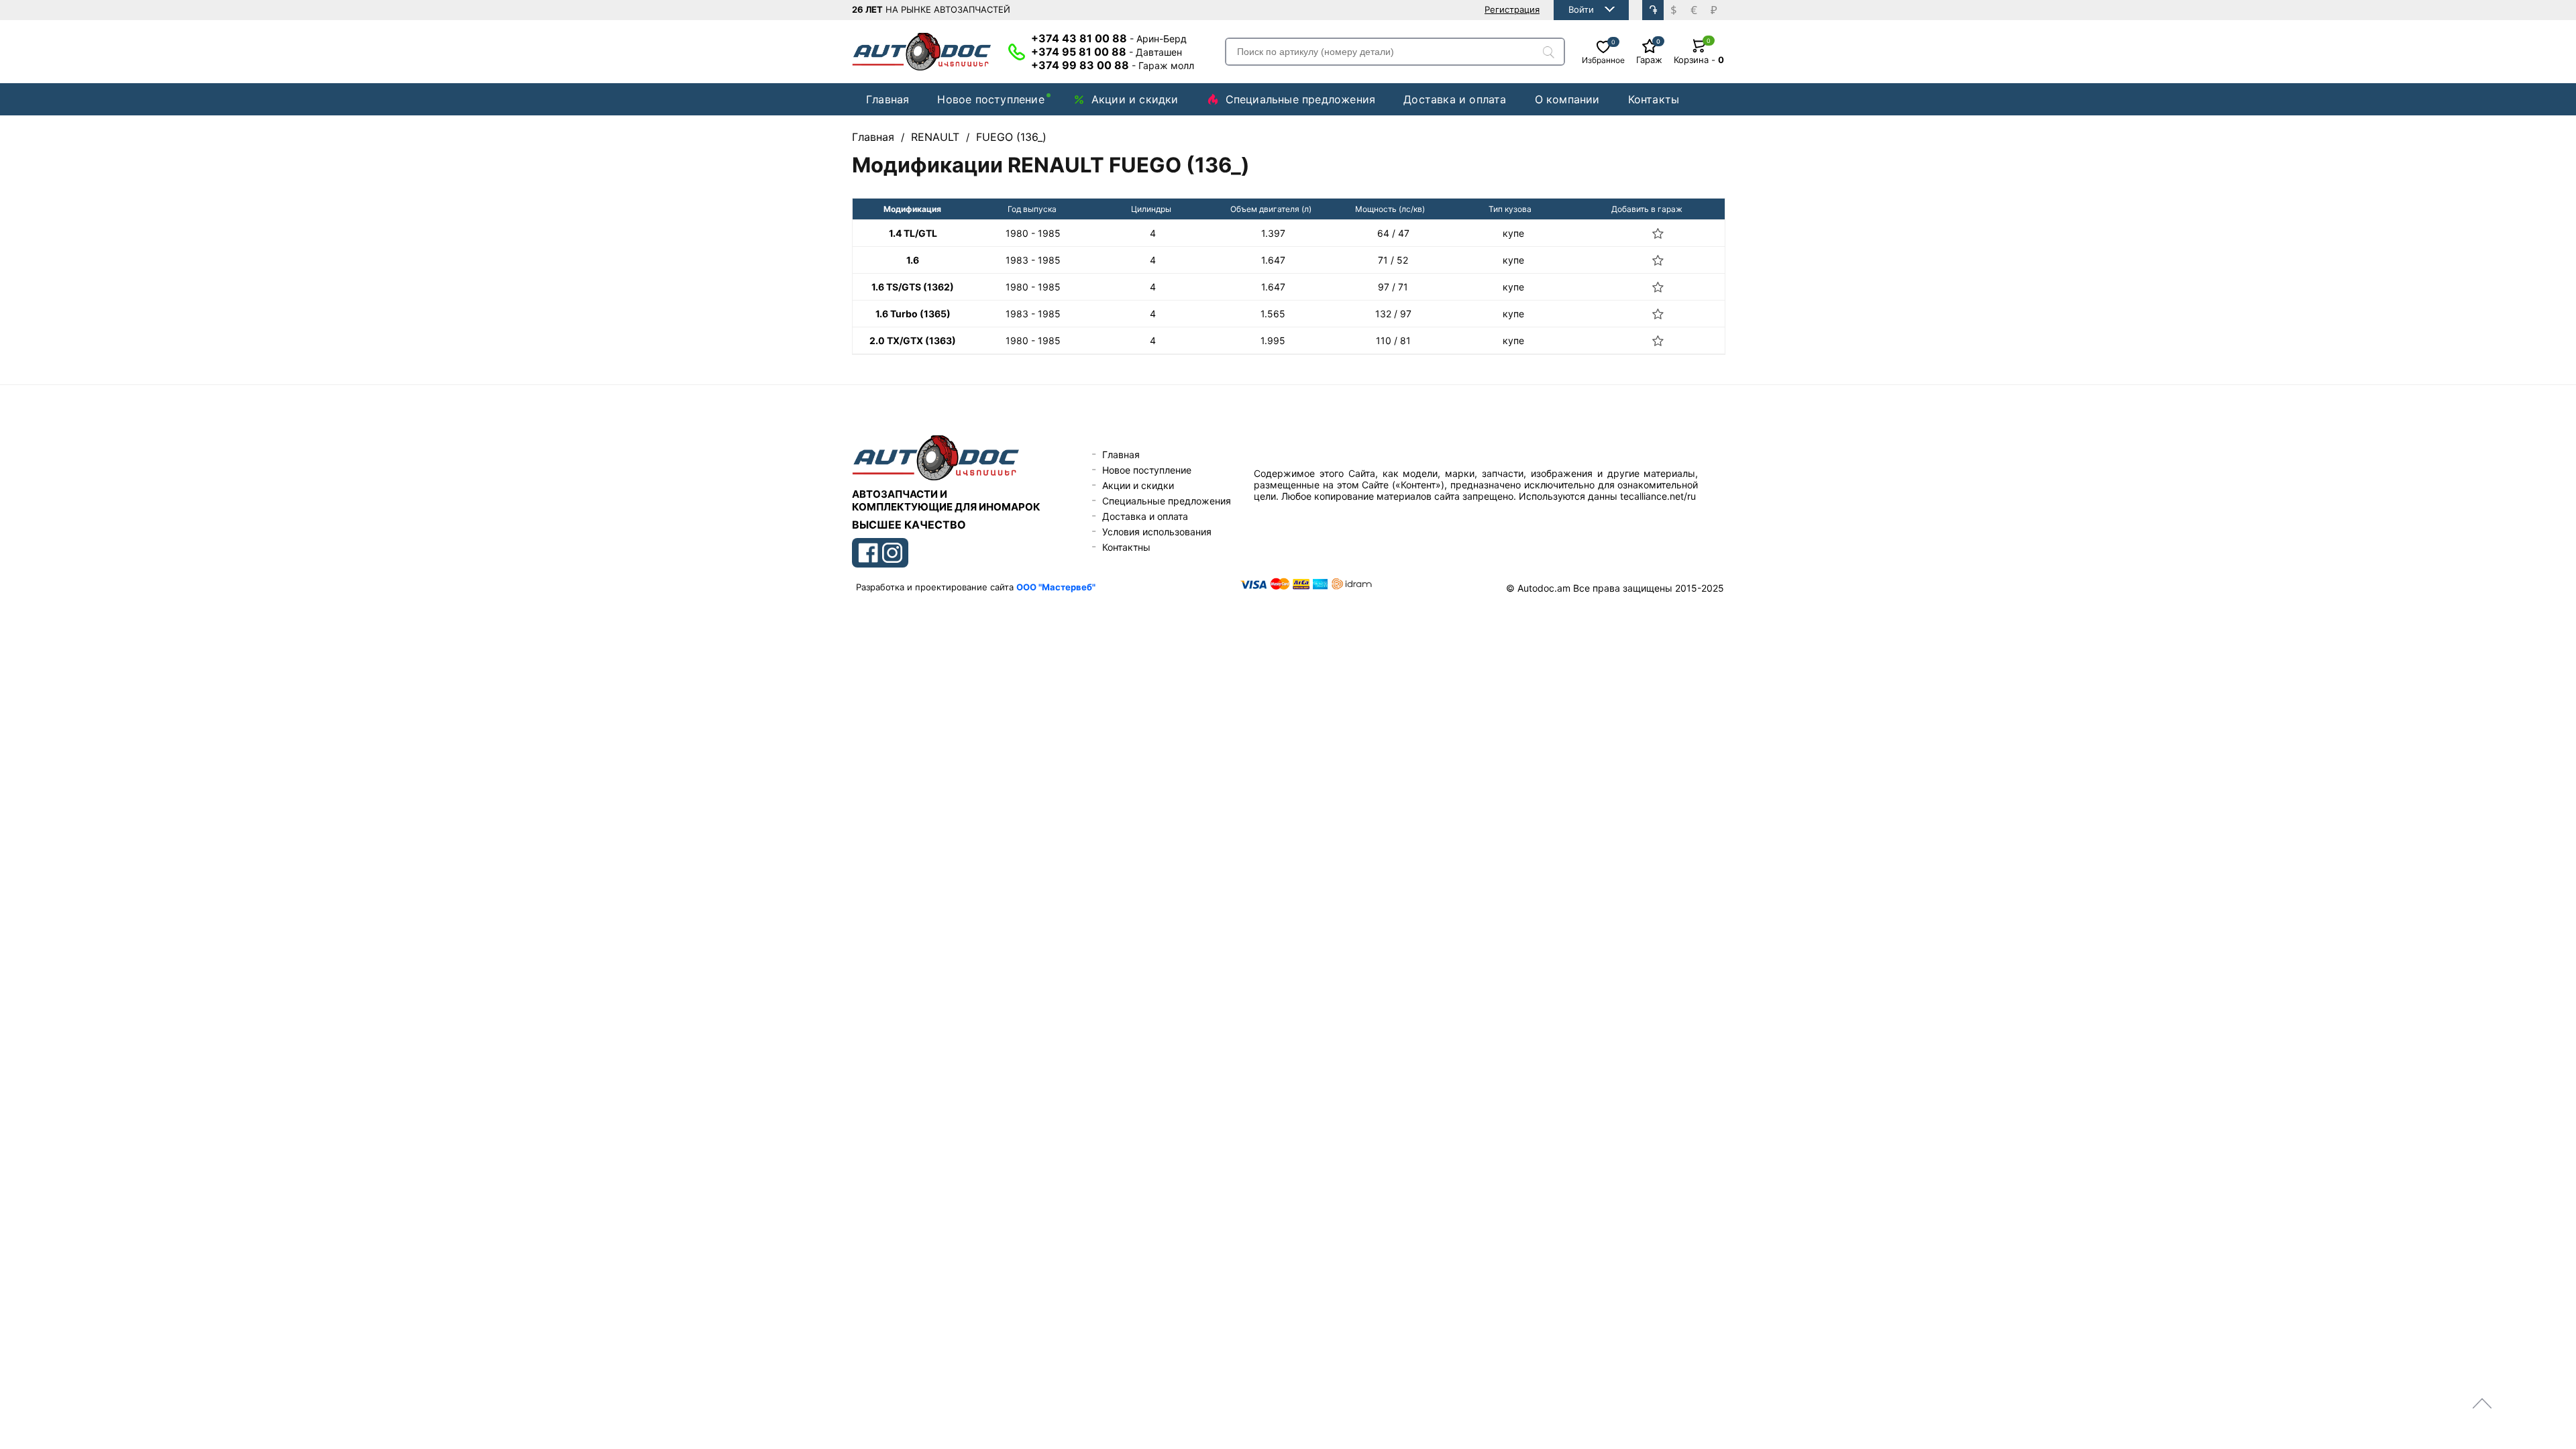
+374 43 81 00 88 (1109, 38)
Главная (888, 99)
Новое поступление (990, 99)
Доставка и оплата (1455, 99)
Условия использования (1157, 532)
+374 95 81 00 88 (1107, 52)
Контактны (1126, 547)
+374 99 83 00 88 (1113, 65)
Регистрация (1512, 9)
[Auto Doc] (922, 52)
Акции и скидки (1135, 99)
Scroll (2482, 1403)
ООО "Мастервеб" (1056, 587)
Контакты (1654, 99)
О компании (1567, 99)
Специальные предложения (1301, 99)
